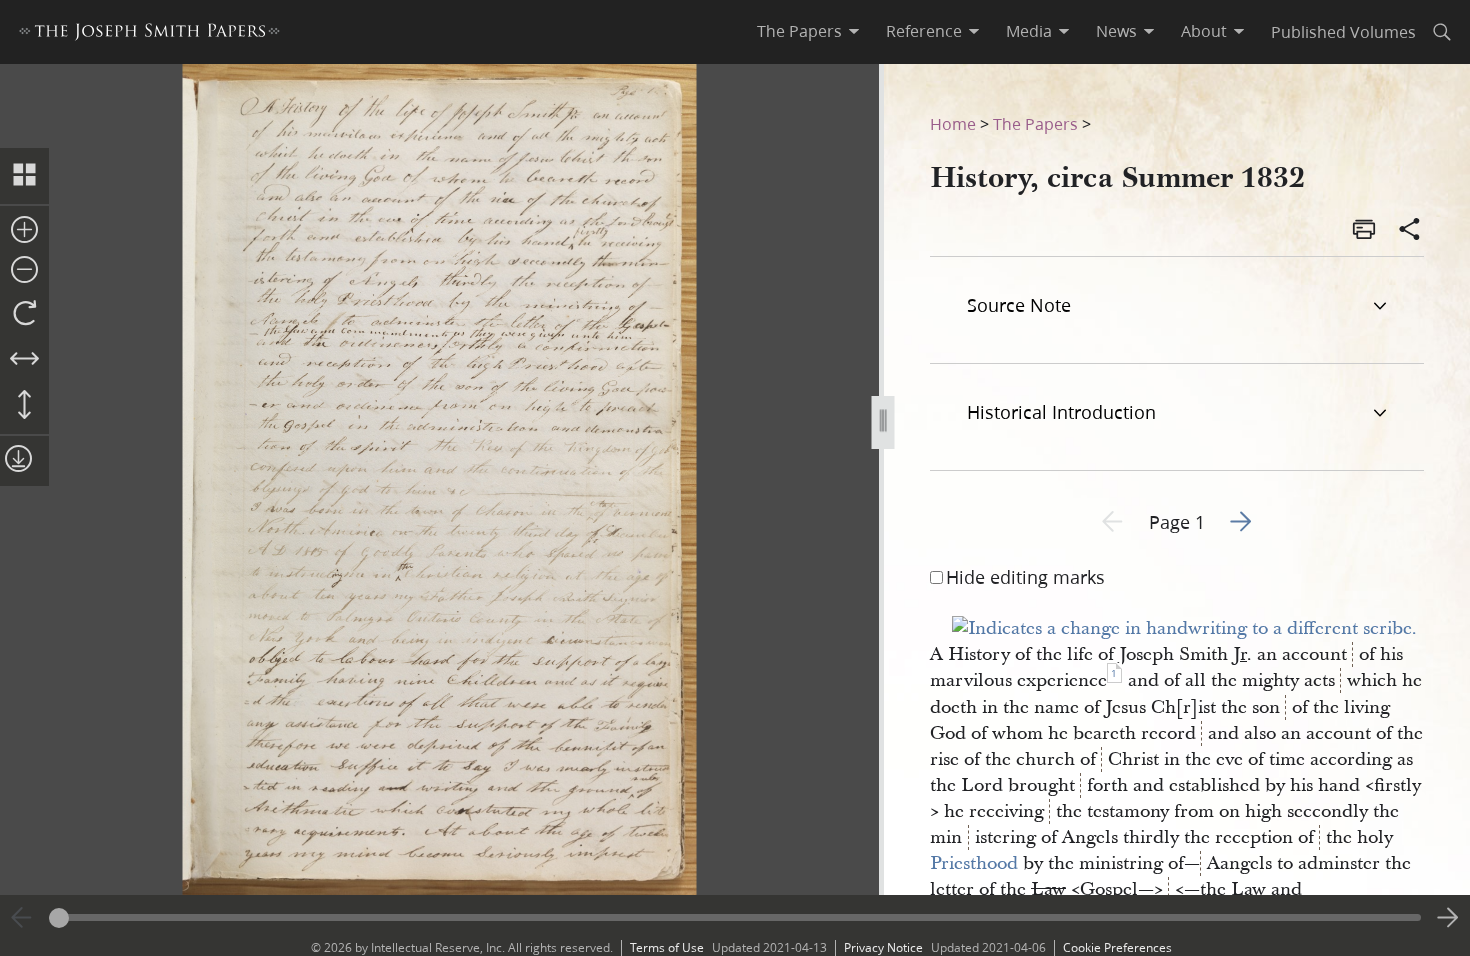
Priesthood (974, 863)
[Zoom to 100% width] (24, 360)
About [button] (1204, 31)
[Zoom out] (24, 271)
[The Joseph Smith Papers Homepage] (149, 34)
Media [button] (1029, 31)
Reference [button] (924, 31)
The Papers (1035, 123)
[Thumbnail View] (24, 176)
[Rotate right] (24, 314)
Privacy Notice (883, 947)
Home (953, 123)
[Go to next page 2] (1448, 918)
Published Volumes (1343, 31)
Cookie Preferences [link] (1117, 947)
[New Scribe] (1184, 628)
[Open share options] (1410, 231)
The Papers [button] (799, 31)
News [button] (1116, 31)
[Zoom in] (24, 231)
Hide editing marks (1025, 577)
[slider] (735, 917)
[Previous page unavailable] (22, 918)
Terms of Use (667, 947)
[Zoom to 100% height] (24, 406)
